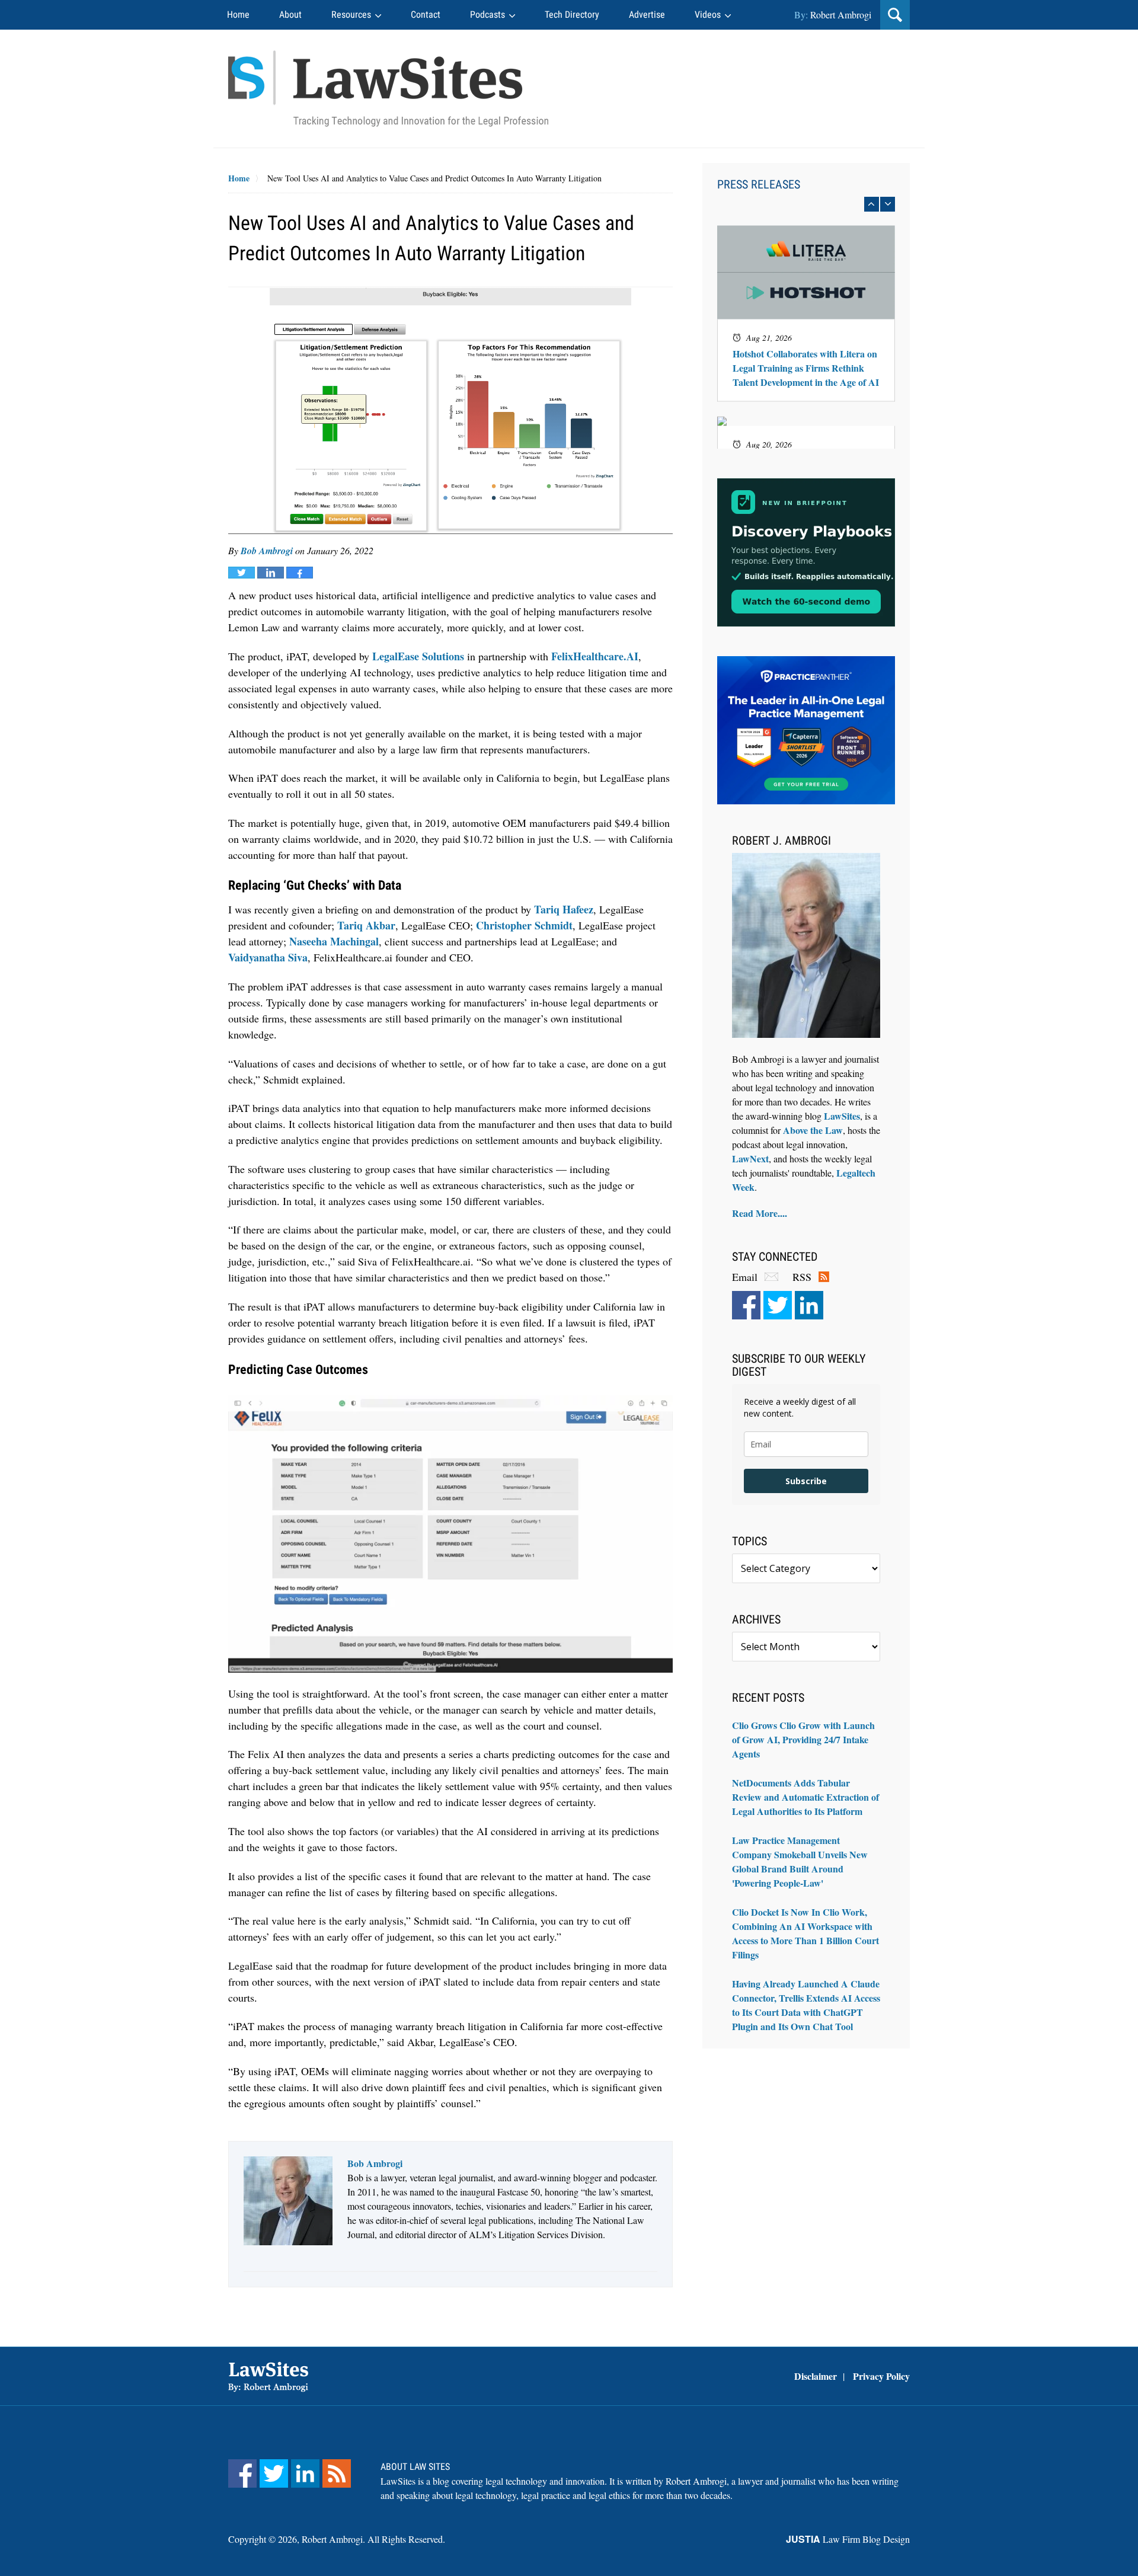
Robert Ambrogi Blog (388, 89)
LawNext (750, 1158)
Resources (351, 15)
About (290, 15)
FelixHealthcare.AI (595, 656)
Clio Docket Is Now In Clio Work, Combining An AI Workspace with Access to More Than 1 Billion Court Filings (805, 1933)
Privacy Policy (881, 2376)
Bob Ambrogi (267, 551)
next (888, 204)
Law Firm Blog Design (848, 2539)
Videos (708, 15)
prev (872, 204)
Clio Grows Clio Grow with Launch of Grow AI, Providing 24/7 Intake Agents (803, 1739)
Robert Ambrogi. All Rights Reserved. (373, 2539)
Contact (426, 15)
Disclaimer (816, 2376)
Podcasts (488, 15)
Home (238, 15)
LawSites (842, 1116)
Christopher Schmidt (524, 925)
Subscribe (806, 1481)
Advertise (647, 15)
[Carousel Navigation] (806, 204)
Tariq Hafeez (564, 909)
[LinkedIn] (809, 1305)
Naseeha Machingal (334, 941)
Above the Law (813, 1130)
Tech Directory (572, 15)
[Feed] (337, 2473)
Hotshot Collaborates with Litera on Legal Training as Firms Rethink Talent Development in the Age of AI (806, 368)
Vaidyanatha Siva (268, 957)
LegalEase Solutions (418, 656)
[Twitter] (778, 1305)
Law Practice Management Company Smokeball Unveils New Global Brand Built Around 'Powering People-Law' (800, 1861)
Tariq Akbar (366, 925)
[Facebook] (746, 1305)
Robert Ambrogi (841, 15)
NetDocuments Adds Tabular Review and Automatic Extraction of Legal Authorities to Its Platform (805, 1797)
